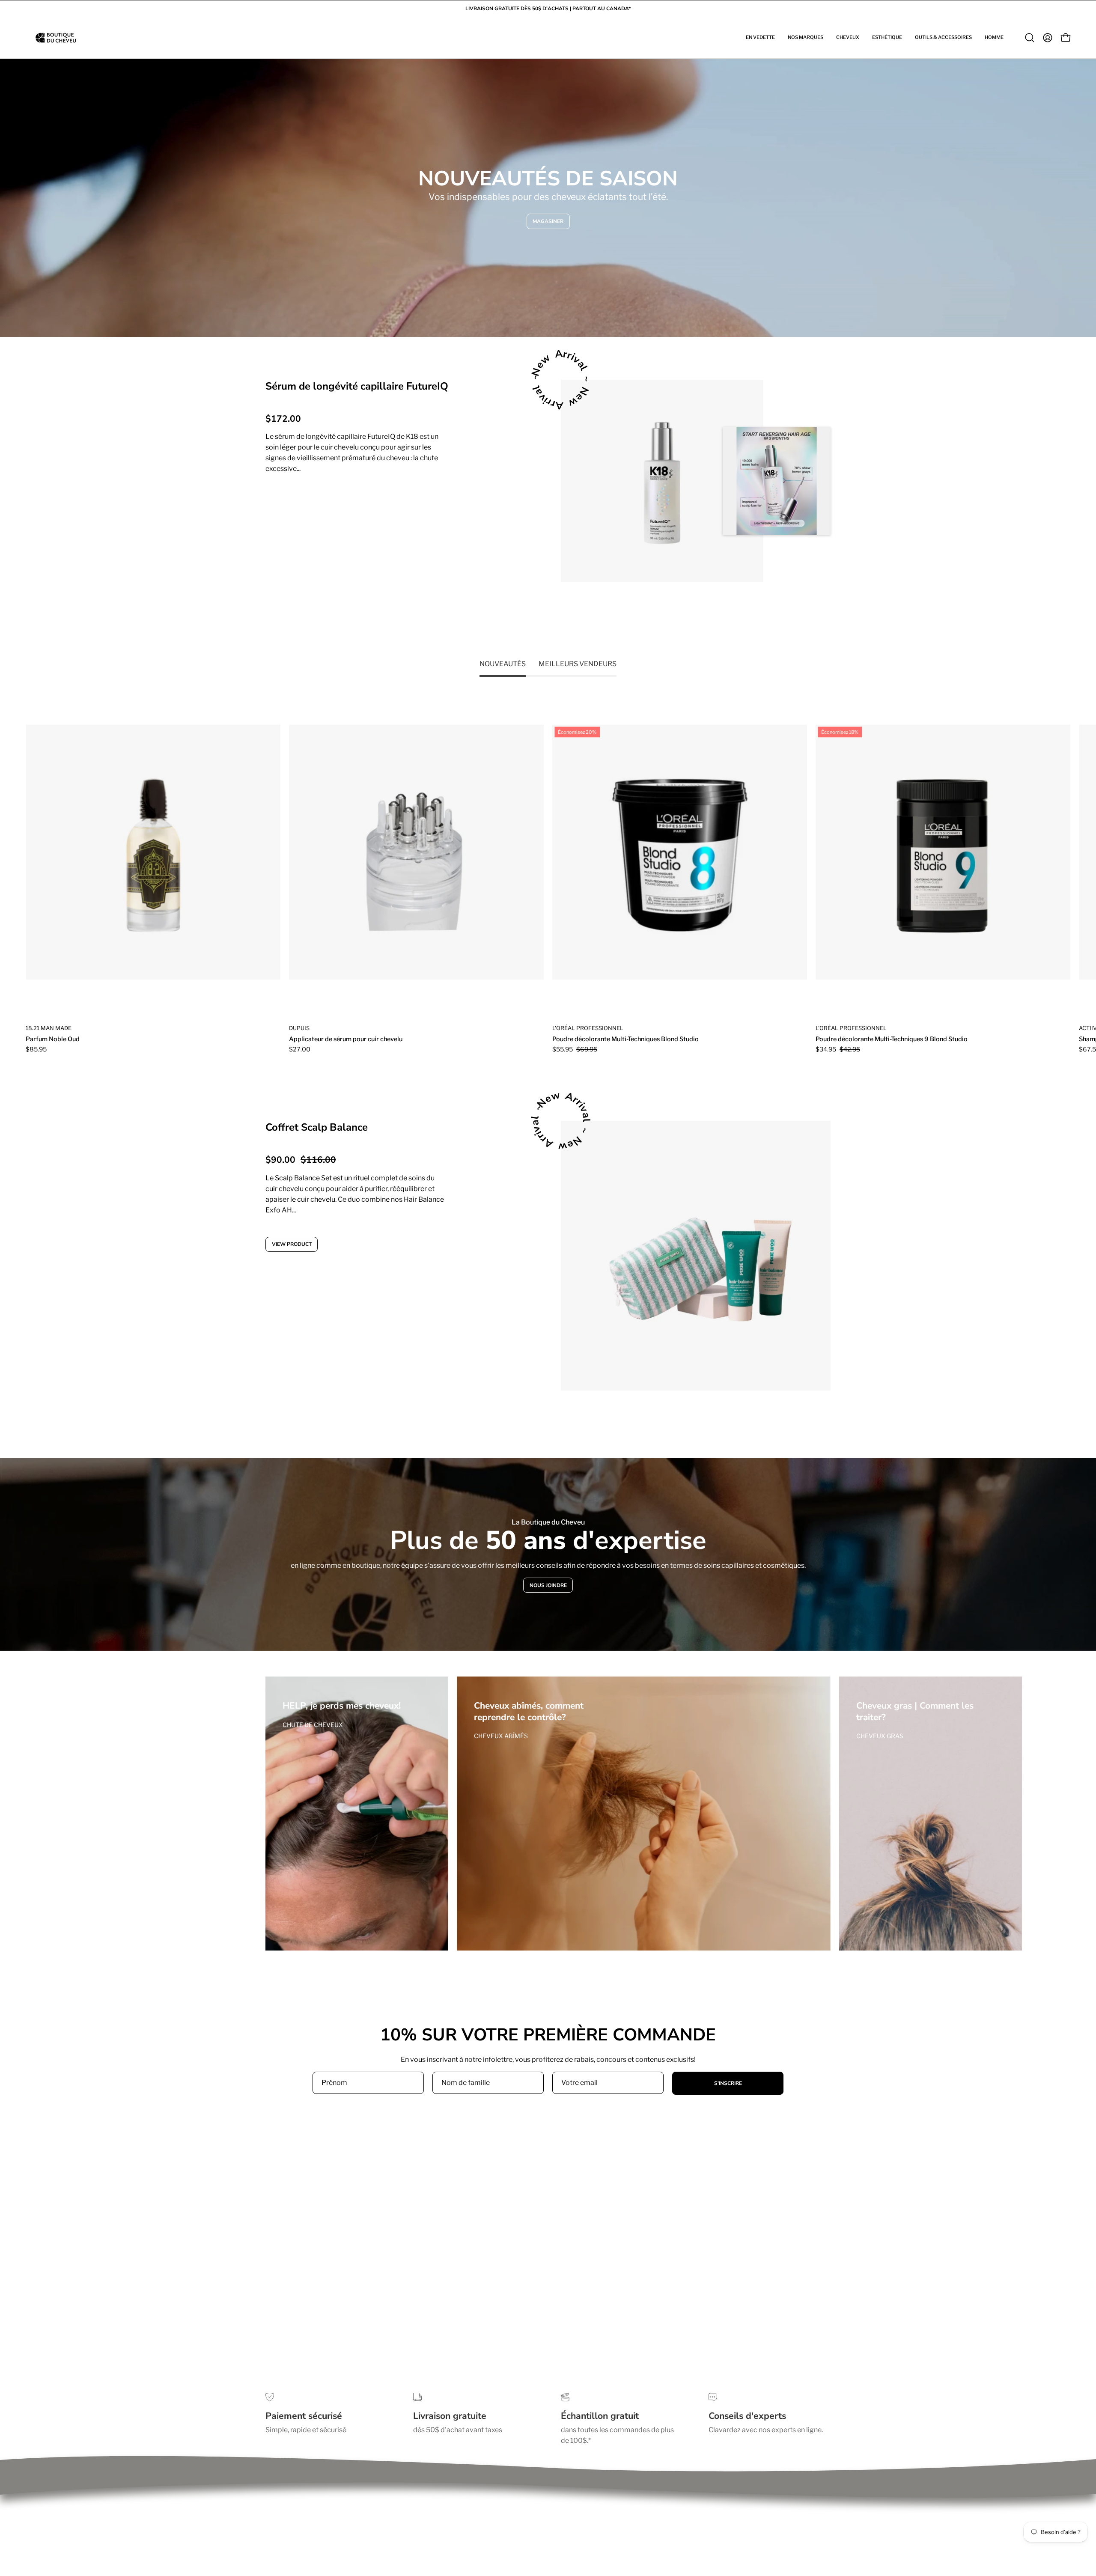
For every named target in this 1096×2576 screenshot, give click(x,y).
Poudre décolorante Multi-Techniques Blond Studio (625, 1039)
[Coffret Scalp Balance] (696, 1256)
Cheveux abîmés (501, 1736)
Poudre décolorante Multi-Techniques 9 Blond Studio (892, 1039)
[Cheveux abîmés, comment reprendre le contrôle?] (644, 1814)
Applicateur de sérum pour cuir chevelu (346, 1039)
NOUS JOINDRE (548, 1585)
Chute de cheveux (313, 1725)
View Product (298, 503)
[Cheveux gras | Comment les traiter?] (931, 1814)
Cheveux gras (880, 1736)
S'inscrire (728, 2083)
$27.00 (300, 1049)
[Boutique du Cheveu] (56, 38)
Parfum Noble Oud (53, 1039)
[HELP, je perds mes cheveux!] (357, 1814)
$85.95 (36, 1049)
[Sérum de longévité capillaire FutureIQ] (662, 481)
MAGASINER (548, 221)
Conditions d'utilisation (302, 2501)
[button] (760, 38)
